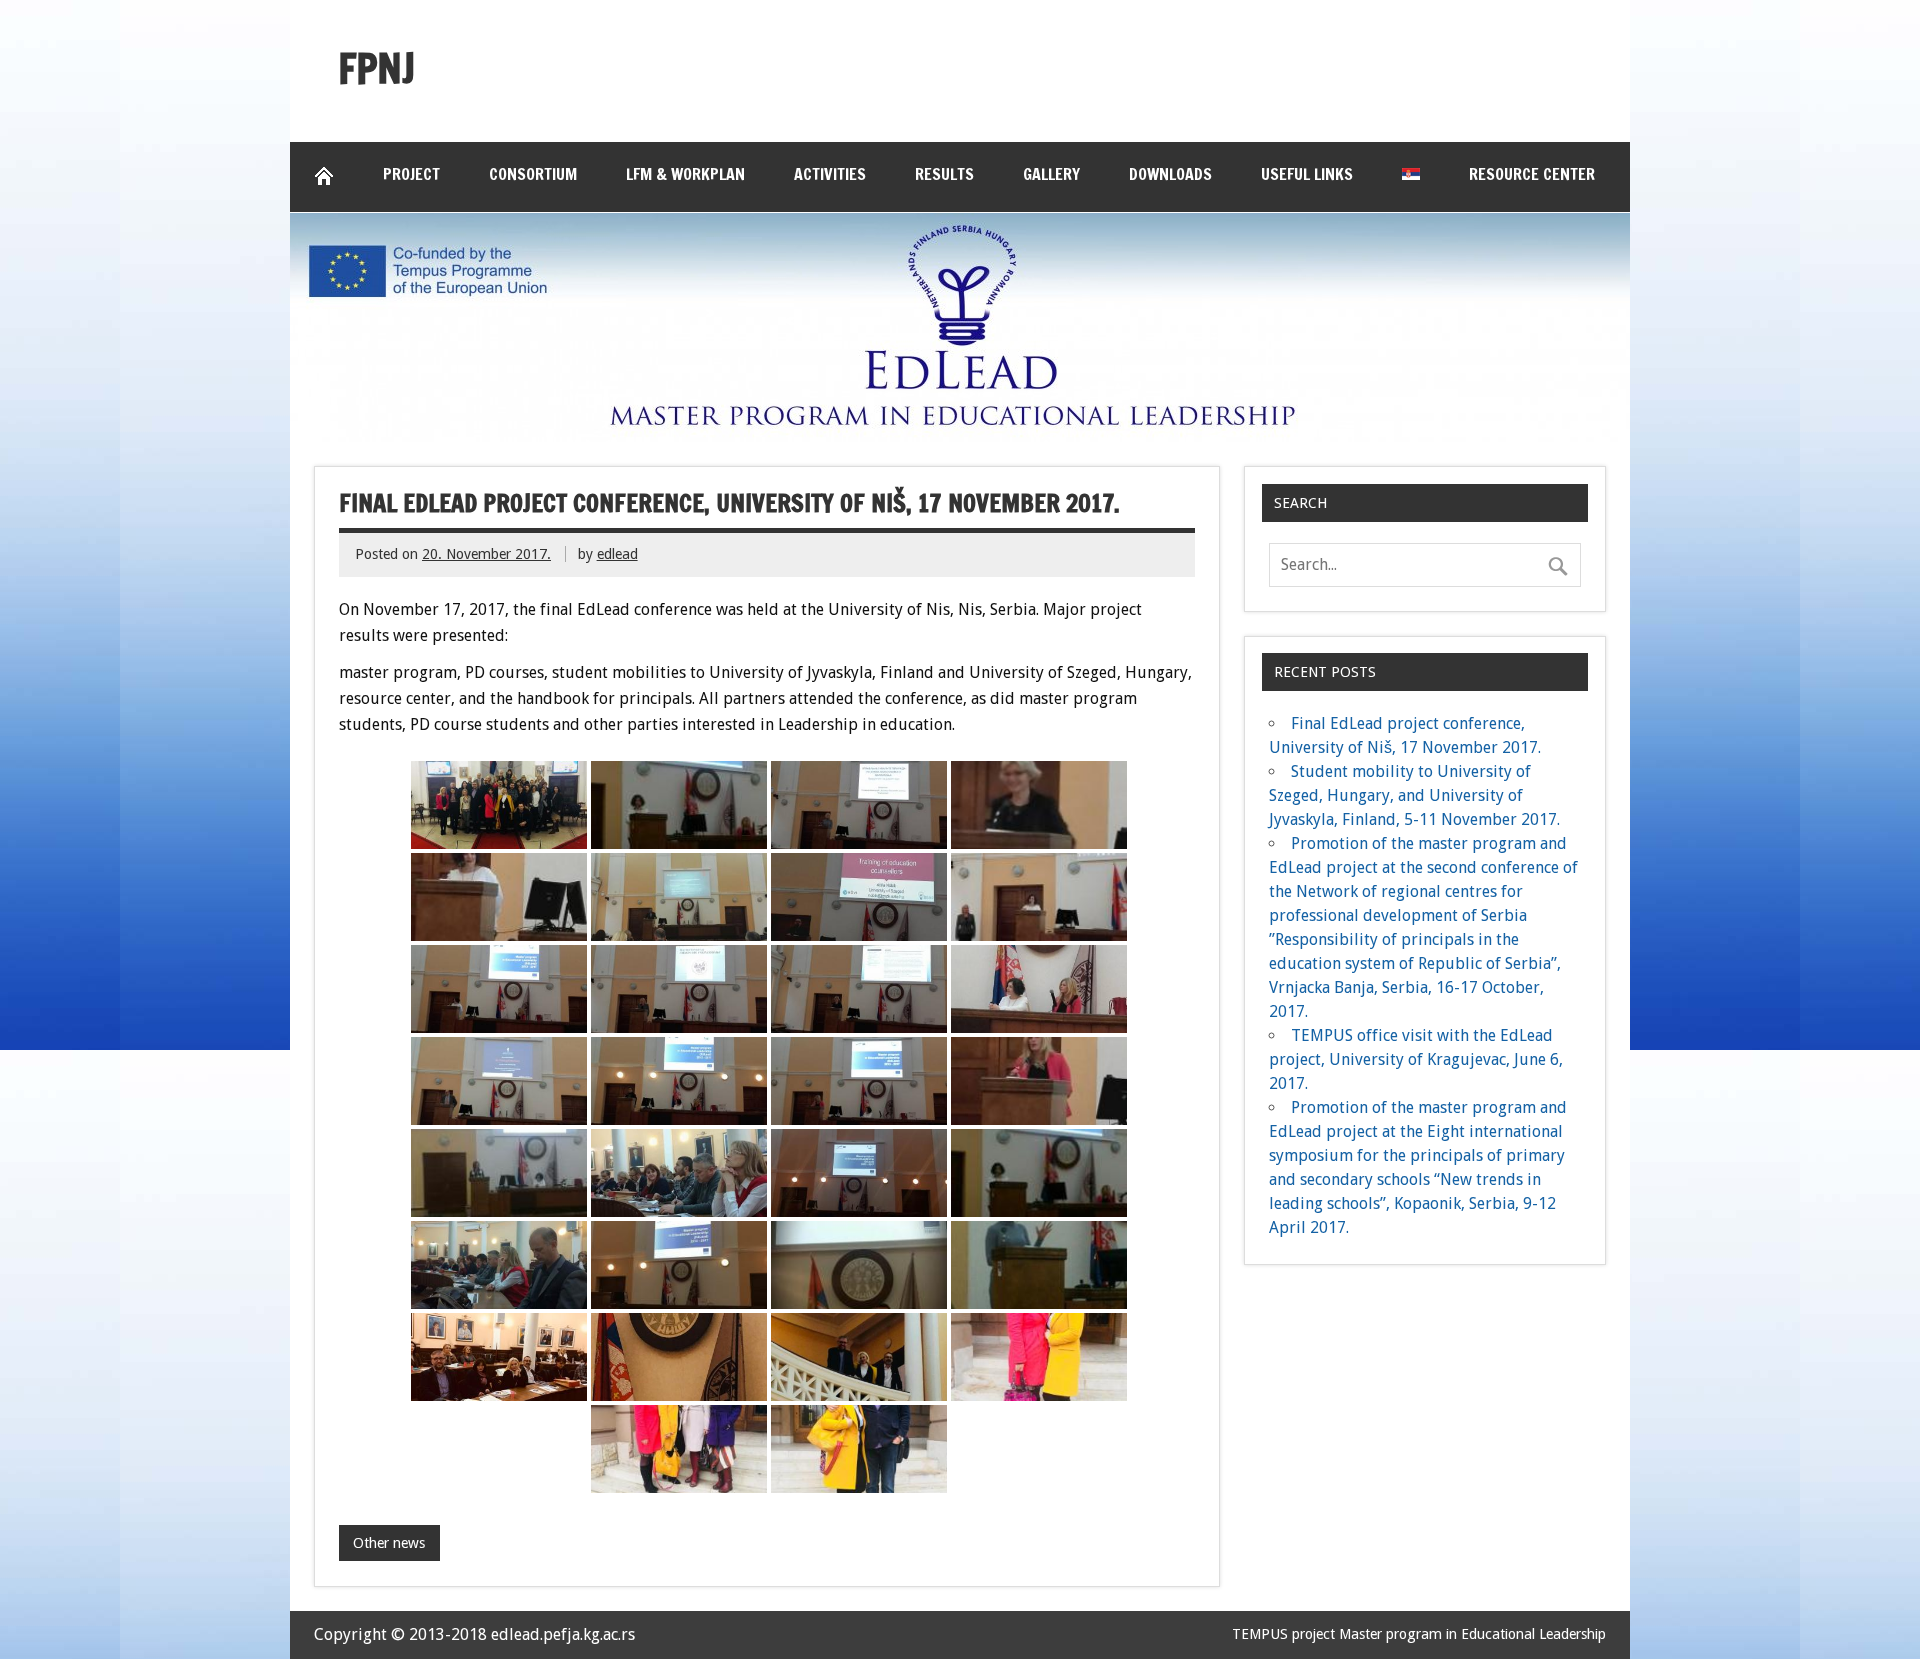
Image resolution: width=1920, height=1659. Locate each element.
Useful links (1307, 174)
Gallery (1051, 174)
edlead (617, 554)
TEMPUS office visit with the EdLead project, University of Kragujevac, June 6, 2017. (1416, 1059)
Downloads (1170, 174)
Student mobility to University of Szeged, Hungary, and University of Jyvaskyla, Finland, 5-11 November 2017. (1414, 795)
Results (944, 174)
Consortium (533, 174)
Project (411, 174)
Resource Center (1532, 174)
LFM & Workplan (685, 174)
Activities (830, 174)
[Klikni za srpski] (1411, 174)
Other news (389, 1543)
